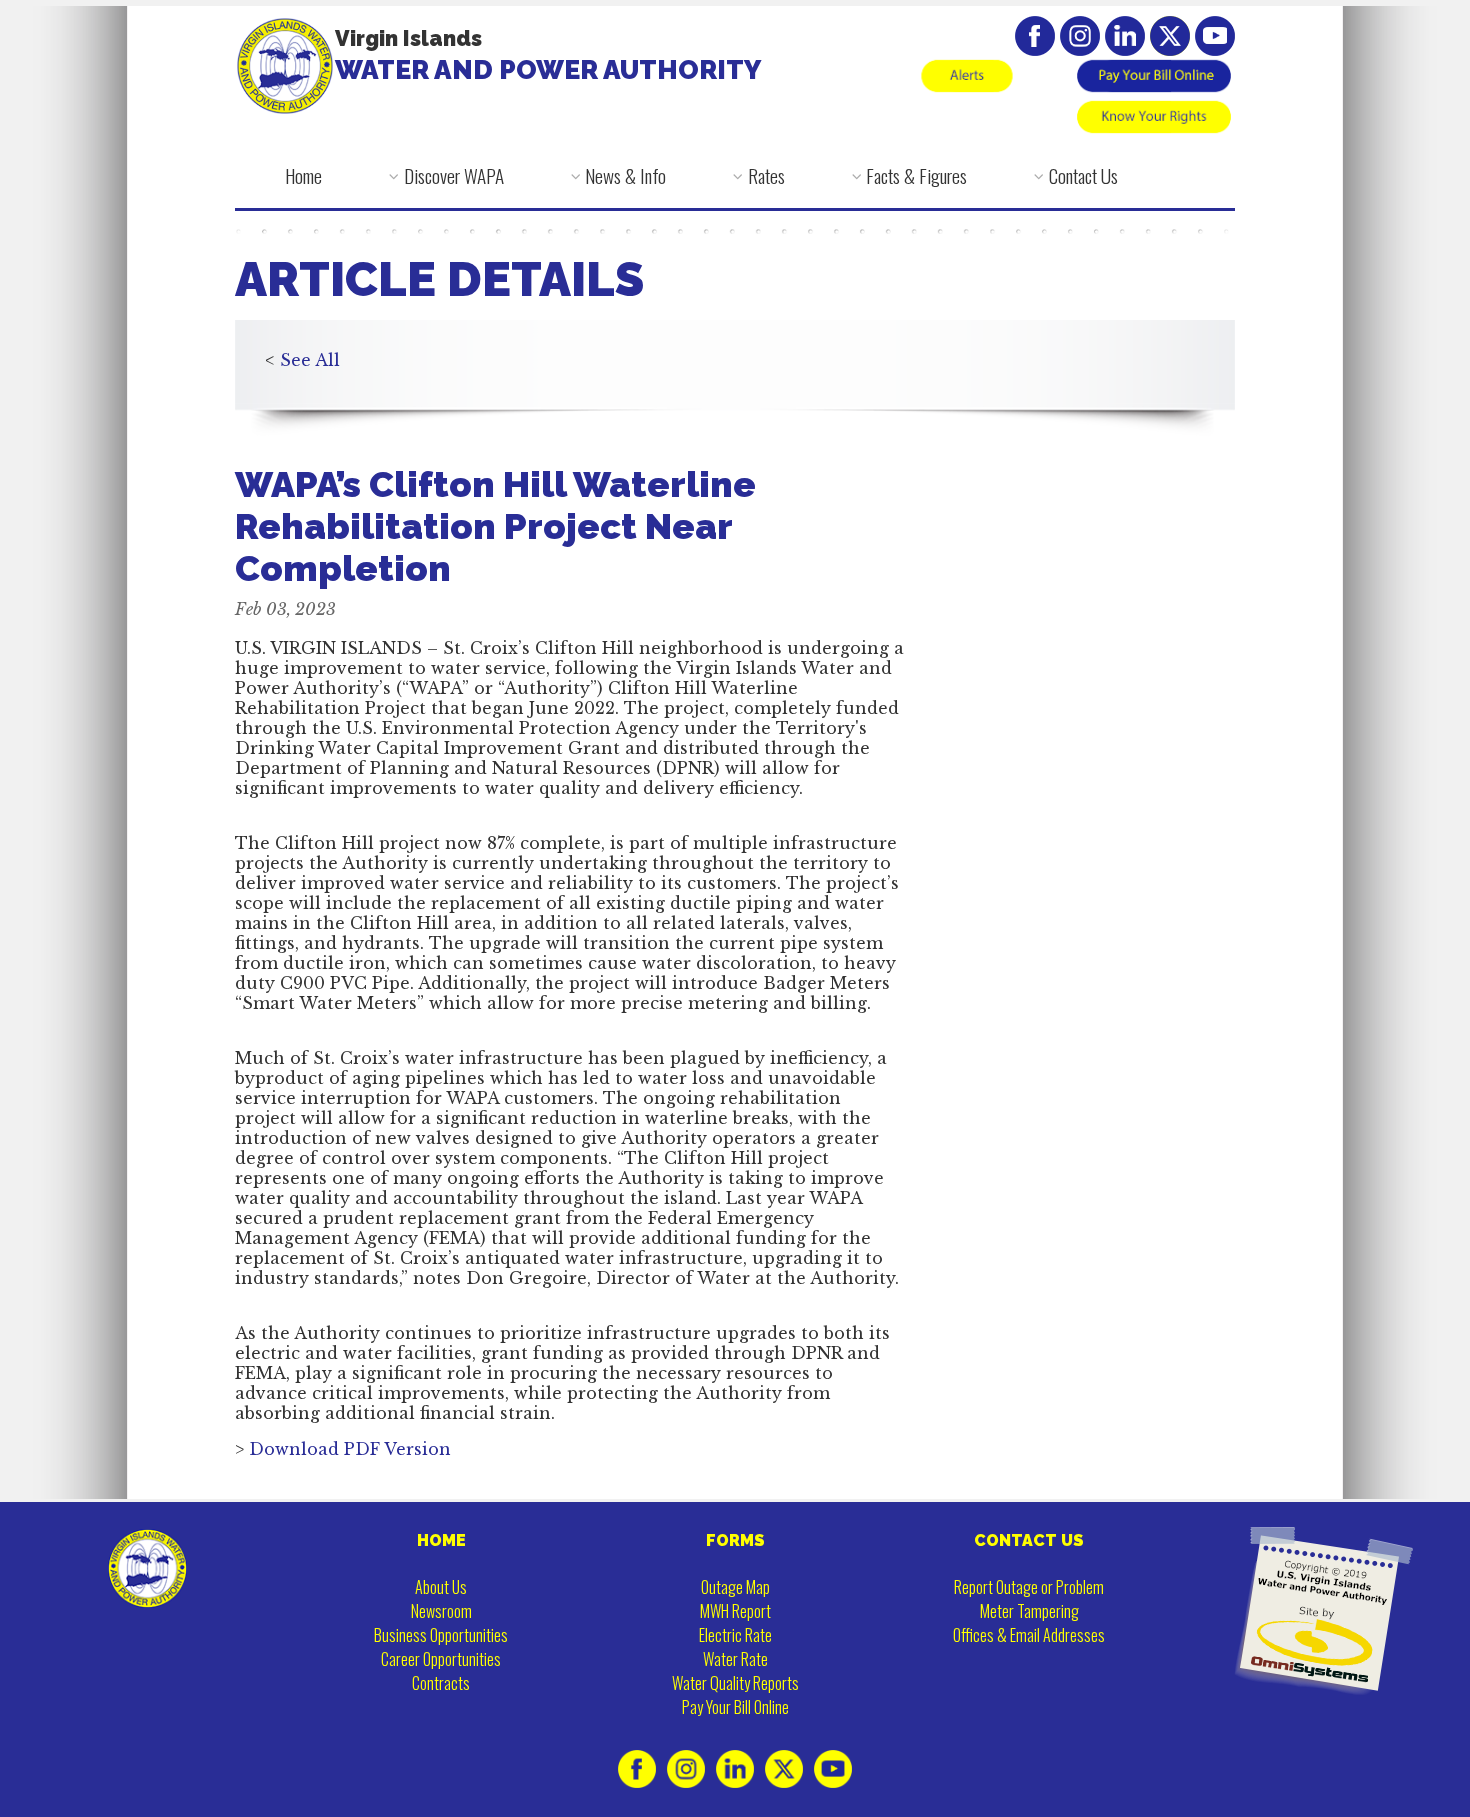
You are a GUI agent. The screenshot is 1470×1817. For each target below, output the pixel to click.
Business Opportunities (441, 1635)
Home (303, 175)
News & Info (625, 175)
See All (310, 360)
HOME (441, 1540)
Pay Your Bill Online (735, 1707)
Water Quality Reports (735, 1683)
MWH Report (735, 1611)
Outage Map (735, 1587)
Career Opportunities (441, 1659)
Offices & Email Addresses (1029, 1635)
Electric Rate (735, 1635)
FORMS (735, 1540)
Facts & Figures (916, 175)
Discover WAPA (454, 175)
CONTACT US (1029, 1540)
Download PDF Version (350, 1449)
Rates (766, 175)
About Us (441, 1587)
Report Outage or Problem (1029, 1587)
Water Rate (735, 1659)
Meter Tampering (1029, 1611)
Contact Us (1083, 175)
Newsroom (441, 1611)
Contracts (441, 1683)
